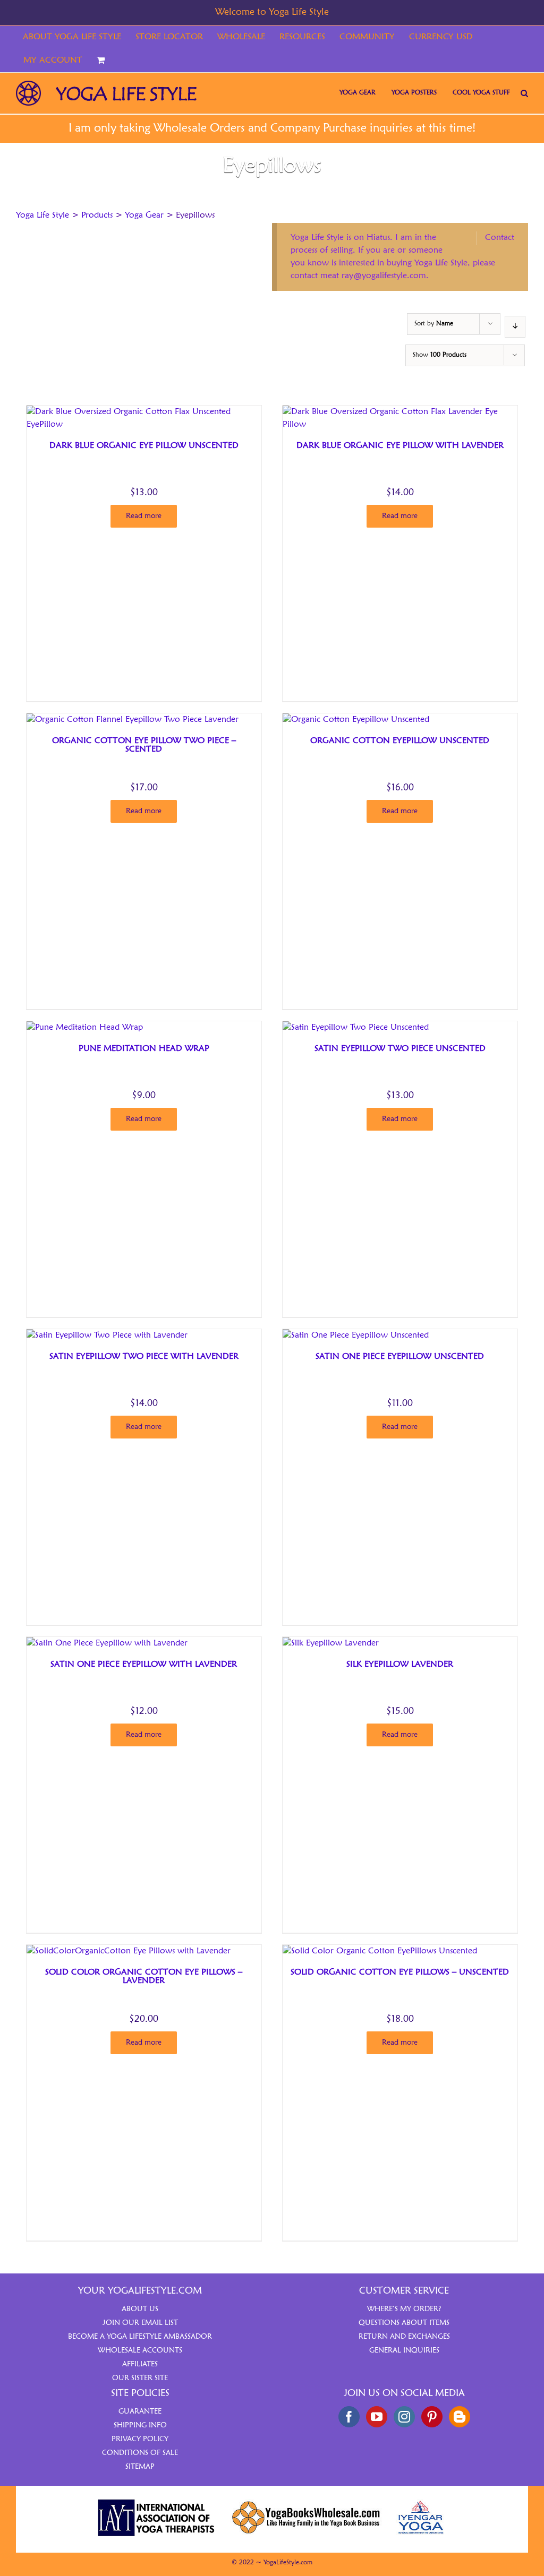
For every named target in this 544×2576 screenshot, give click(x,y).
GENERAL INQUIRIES (404, 2350)
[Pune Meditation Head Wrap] (85, 1028)
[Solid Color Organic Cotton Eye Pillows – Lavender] (129, 1951)
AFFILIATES (140, 2364)
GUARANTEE (140, 2411)
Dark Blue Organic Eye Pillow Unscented (144, 446)
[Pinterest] (432, 2417)
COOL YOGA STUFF (481, 93)
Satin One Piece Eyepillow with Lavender (144, 1665)
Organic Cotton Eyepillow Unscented (400, 741)
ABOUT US (140, 2309)
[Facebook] (349, 2417)
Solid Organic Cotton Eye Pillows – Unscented (400, 1972)
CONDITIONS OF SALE (140, 2453)
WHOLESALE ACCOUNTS (140, 2350)
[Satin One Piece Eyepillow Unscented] (356, 1336)
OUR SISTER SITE (140, 2378)
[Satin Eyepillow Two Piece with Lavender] (107, 1336)
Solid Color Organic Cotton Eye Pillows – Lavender (144, 1977)
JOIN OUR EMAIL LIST (140, 2323)
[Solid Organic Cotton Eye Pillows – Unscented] (380, 1951)
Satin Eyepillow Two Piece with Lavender (144, 1357)
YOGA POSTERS (414, 93)
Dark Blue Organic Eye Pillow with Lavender (400, 446)
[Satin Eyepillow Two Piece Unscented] (356, 1028)
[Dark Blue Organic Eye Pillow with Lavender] (400, 412)
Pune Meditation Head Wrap (144, 1049)
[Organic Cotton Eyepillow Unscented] (356, 720)
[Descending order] (515, 327)
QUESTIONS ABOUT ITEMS (404, 2323)
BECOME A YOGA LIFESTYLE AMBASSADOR (140, 2337)
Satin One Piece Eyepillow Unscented (400, 1357)
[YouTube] (377, 2417)
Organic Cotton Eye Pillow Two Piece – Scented (144, 745)
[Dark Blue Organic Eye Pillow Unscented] (144, 412)
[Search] (524, 93)
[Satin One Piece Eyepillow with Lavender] (107, 1643)
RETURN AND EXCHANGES (404, 2337)
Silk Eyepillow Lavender (400, 1665)
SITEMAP (140, 2467)
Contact (500, 238)
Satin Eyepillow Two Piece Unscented (400, 1049)
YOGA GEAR (358, 93)
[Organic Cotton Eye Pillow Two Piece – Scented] (133, 720)
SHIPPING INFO (140, 2425)
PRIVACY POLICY (140, 2439)
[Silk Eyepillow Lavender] (331, 1643)
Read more (144, 516)
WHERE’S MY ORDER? (404, 2309)
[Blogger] (460, 2417)
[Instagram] (404, 2417)
